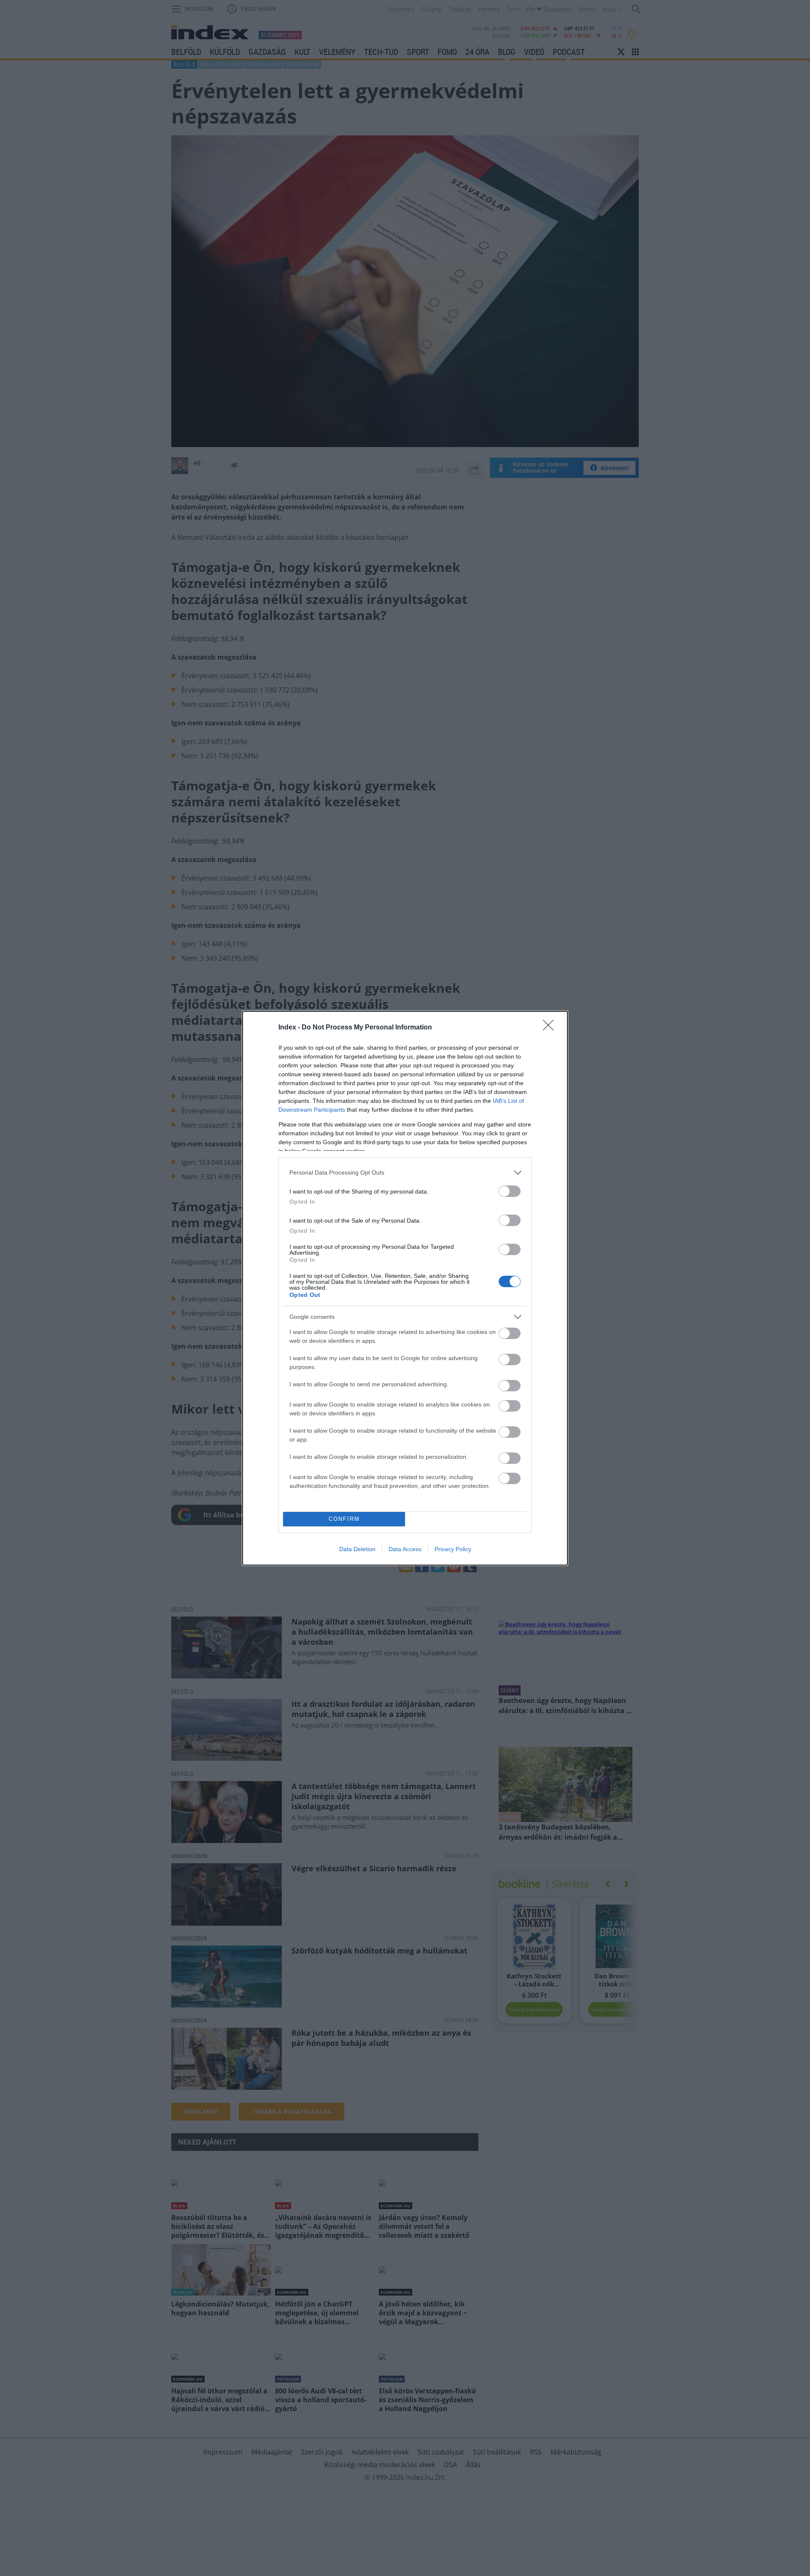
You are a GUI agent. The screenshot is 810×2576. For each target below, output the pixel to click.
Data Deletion (357, 1549)
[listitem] (405, 1173)
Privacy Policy (453, 1549)
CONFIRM (344, 1519)
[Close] (551, 1028)
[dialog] (405, 1288)
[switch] (510, 1191)
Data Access (405, 1549)
